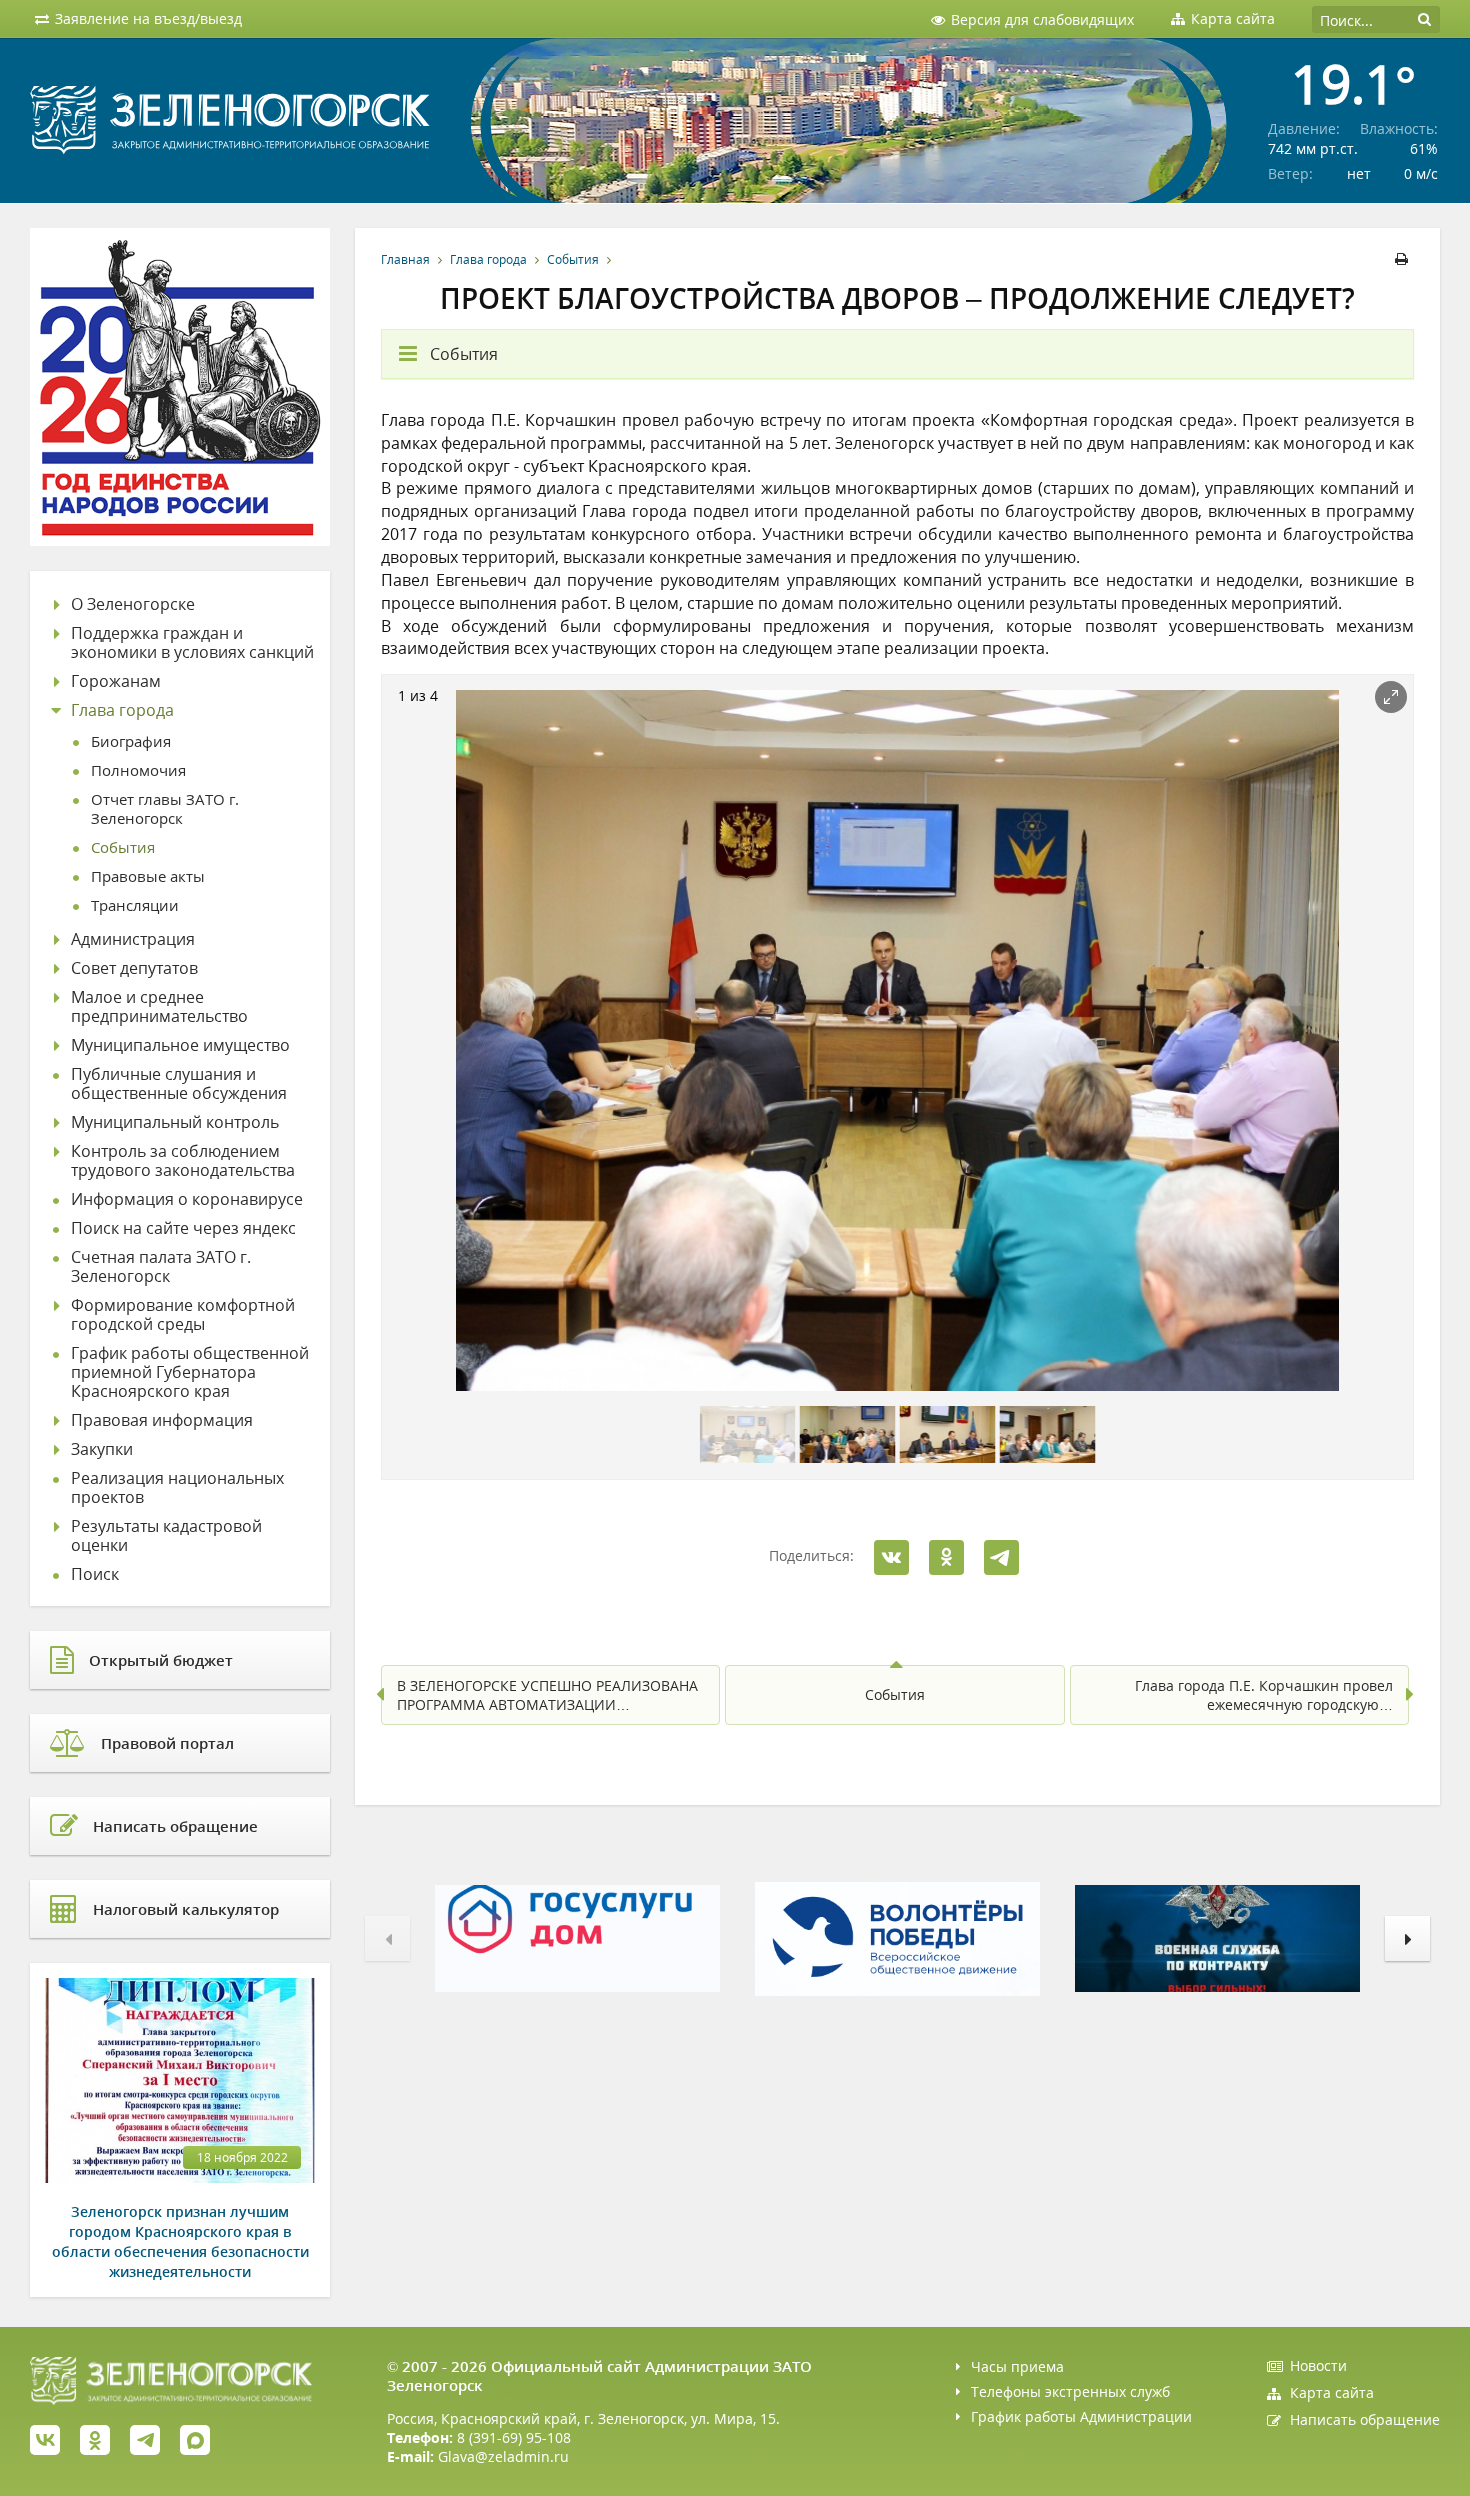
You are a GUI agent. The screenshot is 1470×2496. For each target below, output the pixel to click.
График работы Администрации (1081, 2416)
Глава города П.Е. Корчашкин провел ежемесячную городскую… (1264, 1695)
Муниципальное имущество (180, 1045)
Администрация (133, 939)
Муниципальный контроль (175, 1122)
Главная (405, 259)
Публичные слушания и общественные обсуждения (179, 1084)
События (573, 259)
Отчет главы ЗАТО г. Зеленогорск (165, 809)
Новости (1318, 2365)
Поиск (95, 1574)
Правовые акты (148, 876)
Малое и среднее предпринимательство (159, 1007)
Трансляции (135, 905)
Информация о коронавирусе (187, 1199)
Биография (131, 741)
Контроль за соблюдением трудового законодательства (183, 1161)
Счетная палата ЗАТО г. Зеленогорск (161, 1267)
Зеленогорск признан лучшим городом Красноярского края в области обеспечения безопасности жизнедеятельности (180, 2241)
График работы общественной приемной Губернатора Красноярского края (190, 1372)
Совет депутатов (134, 968)
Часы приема (1017, 2366)
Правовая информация (162, 1420)
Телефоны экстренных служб (1070, 2391)
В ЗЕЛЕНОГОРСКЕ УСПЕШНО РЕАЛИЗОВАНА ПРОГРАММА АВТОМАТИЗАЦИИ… (547, 1695)
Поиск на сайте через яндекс (183, 1228)
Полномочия (138, 770)
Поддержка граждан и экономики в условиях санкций (192, 643)
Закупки (102, 1449)
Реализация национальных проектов (177, 1488)
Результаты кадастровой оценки (166, 1536)
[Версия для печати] (1404, 259)
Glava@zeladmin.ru (503, 2456)
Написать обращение (1365, 2419)
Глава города (488, 259)
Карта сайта (1332, 2392)
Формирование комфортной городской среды (183, 1315)
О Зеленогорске (133, 604)
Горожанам (116, 681)
